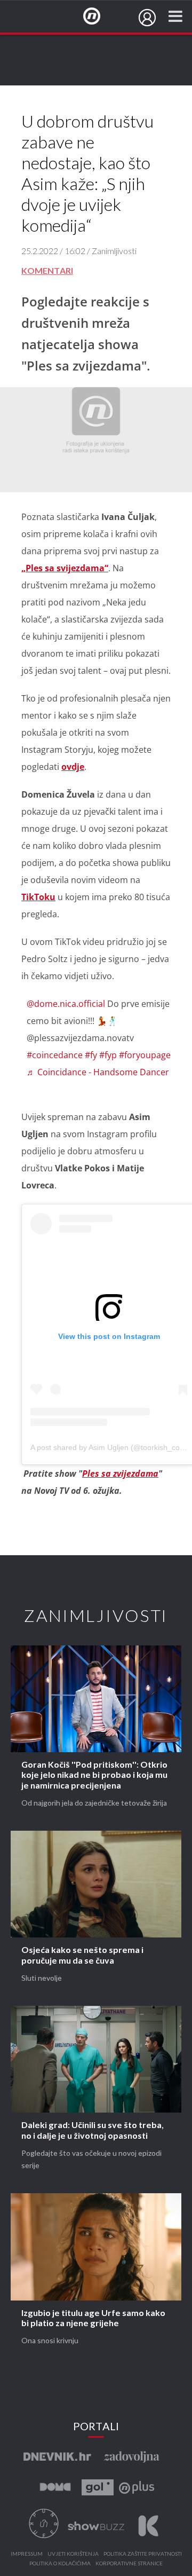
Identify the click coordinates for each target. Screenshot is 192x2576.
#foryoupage (145, 1055)
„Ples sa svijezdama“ (65, 568)
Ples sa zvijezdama (120, 1474)
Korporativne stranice (129, 2564)
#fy (91, 1055)
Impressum (27, 2554)
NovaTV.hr (99, 17)
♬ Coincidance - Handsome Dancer (98, 1072)
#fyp (108, 1055)
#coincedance (55, 1055)
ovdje (73, 767)
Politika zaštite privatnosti (143, 2554)
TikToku (38, 897)
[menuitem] (147, 18)
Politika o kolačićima (60, 2564)
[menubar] (147, 18)
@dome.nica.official (66, 1004)
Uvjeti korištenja (73, 2554)
